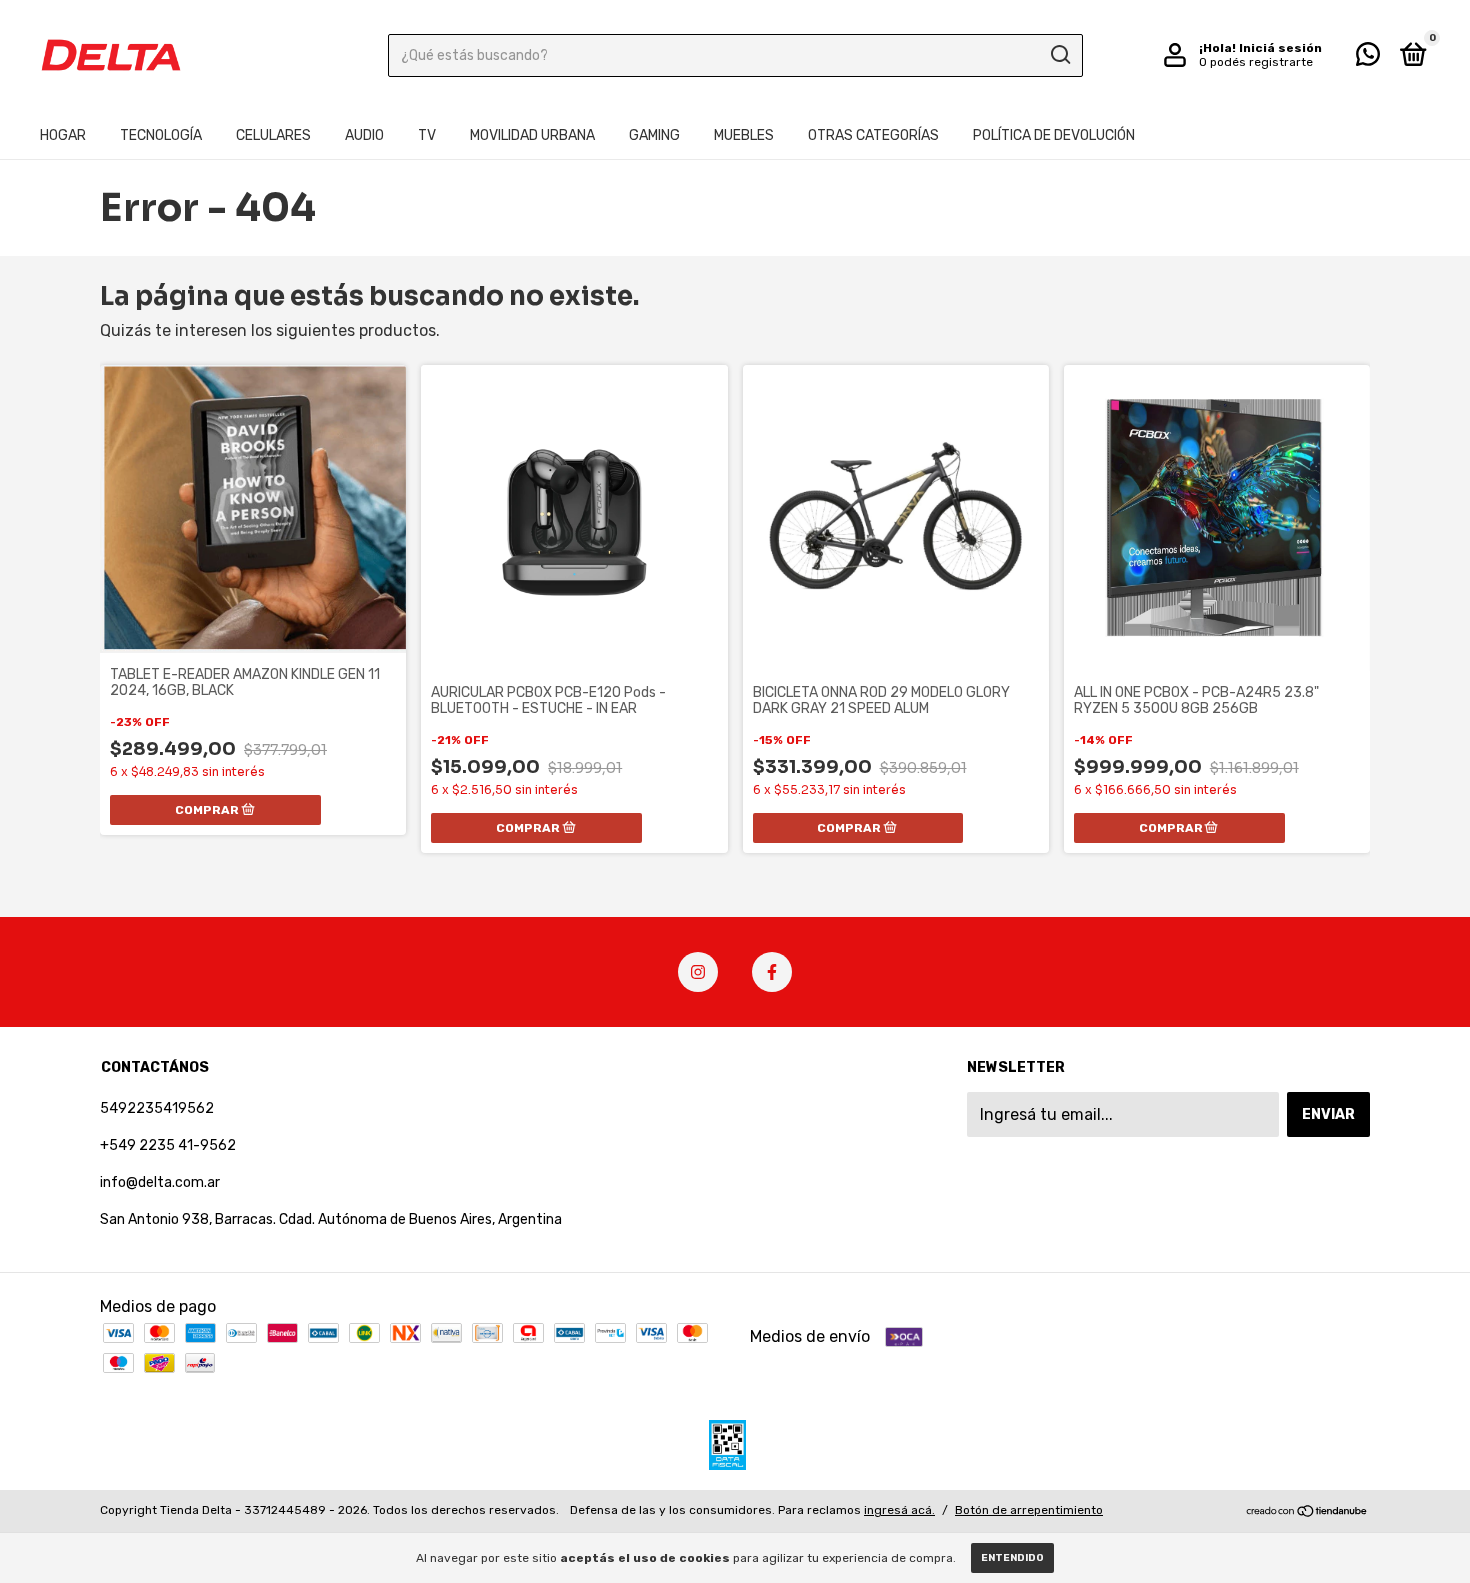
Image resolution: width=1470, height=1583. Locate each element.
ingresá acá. (899, 1510)
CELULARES (273, 135)
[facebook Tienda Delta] (772, 972)
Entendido (1012, 1558)
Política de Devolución (1054, 135)
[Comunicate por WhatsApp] (1368, 58)
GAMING (654, 135)
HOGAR (63, 135)
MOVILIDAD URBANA (532, 135)
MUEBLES (744, 135)
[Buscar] (1059, 55)
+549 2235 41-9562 (168, 1145)
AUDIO (364, 135)
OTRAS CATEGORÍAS (873, 135)
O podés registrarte (1256, 62)
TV (427, 135)
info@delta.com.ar (160, 1182)
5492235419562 (157, 1108)
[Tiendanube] (1307, 1512)
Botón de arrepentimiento (1029, 1510)
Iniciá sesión (1280, 48)
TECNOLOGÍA (161, 135)
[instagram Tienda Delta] (698, 972)
